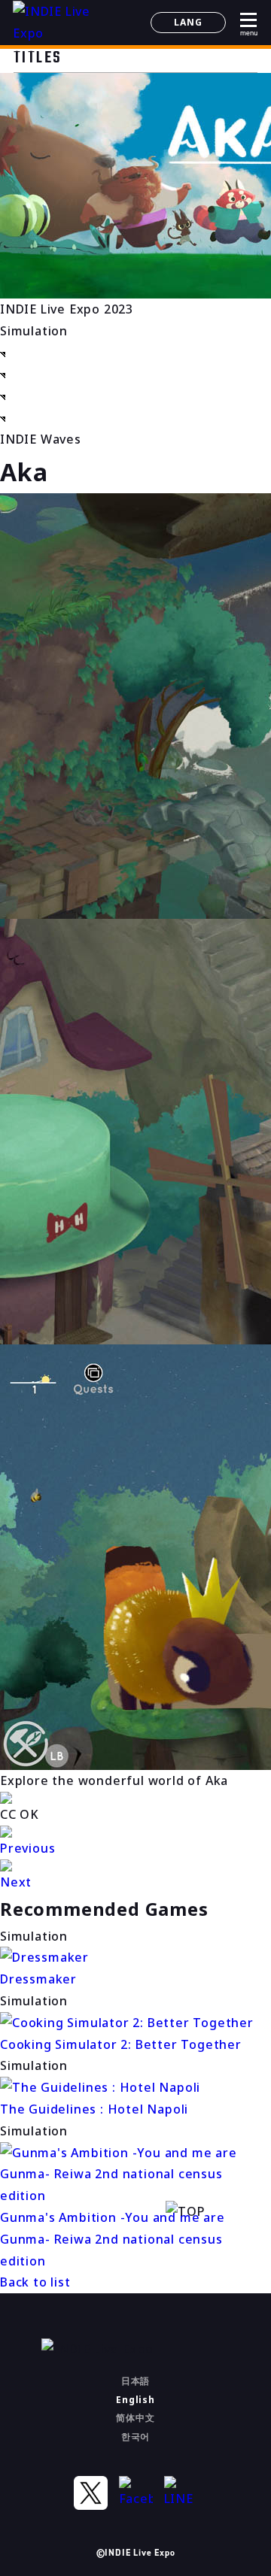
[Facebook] (136, 2493)
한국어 (135, 2437)
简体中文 (135, 2418)
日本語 (135, 2381)
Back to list (35, 2282)
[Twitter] (91, 2493)
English (135, 2400)
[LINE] (181, 2493)
